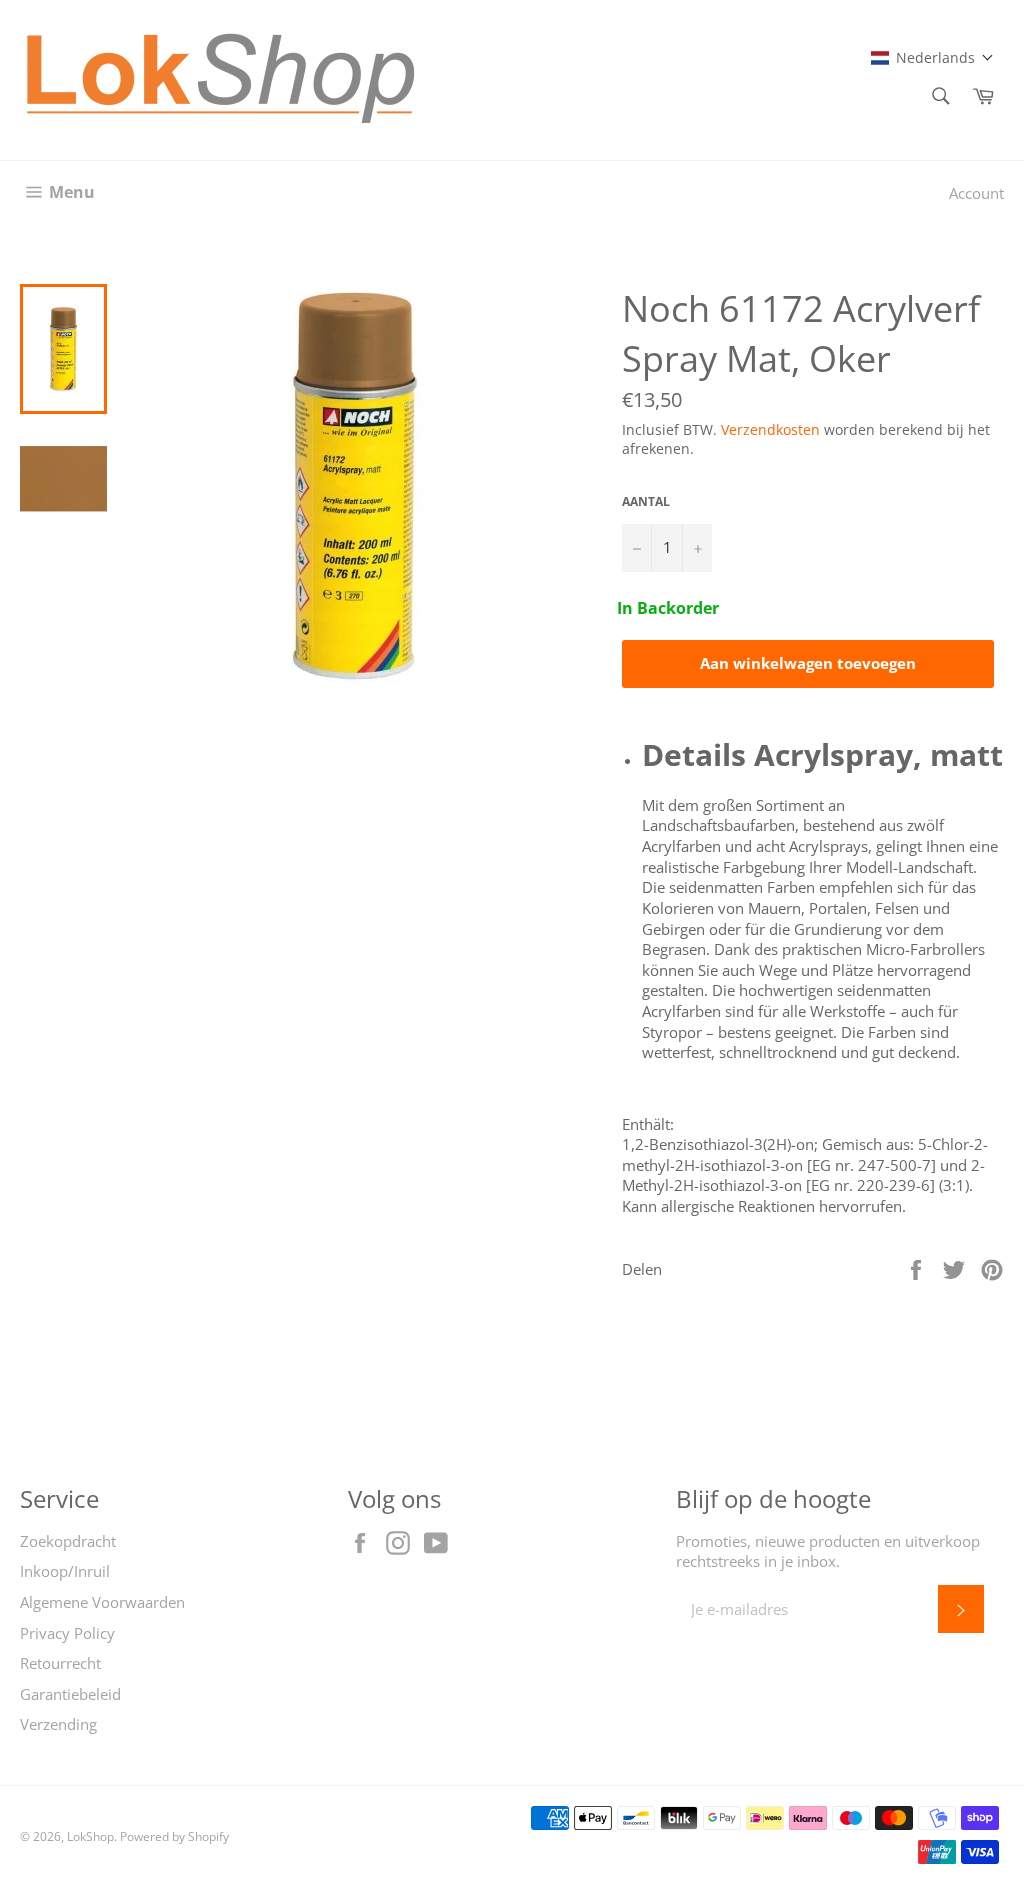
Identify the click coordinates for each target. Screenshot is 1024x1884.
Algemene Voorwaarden (102, 1602)
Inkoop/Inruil (65, 1571)
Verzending (58, 1724)
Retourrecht (60, 1663)
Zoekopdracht (68, 1541)
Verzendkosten (770, 429)
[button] (932, 57)
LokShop (90, 1836)
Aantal (646, 502)
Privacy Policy (67, 1633)
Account (976, 193)
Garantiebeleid (70, 1694)
